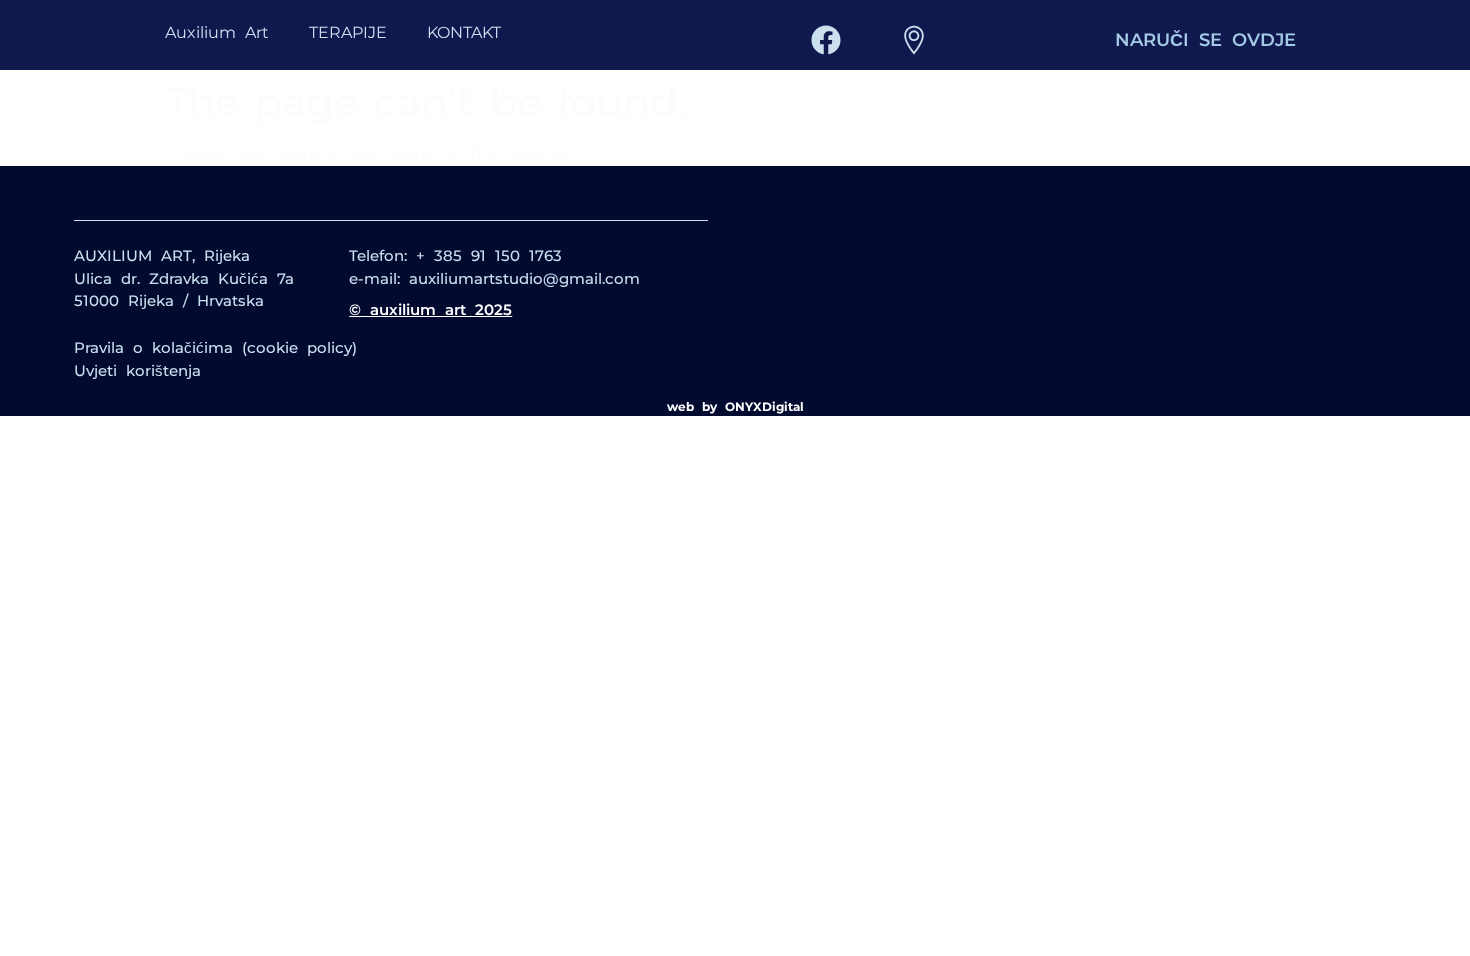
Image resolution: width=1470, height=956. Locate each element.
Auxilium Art (217, 32)
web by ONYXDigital (735, 406)
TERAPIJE (348, 32)
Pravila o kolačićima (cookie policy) (215, 347)
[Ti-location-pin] (914, 40)
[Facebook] (826, 40)
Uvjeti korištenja (137, 370)
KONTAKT (464, 32)
